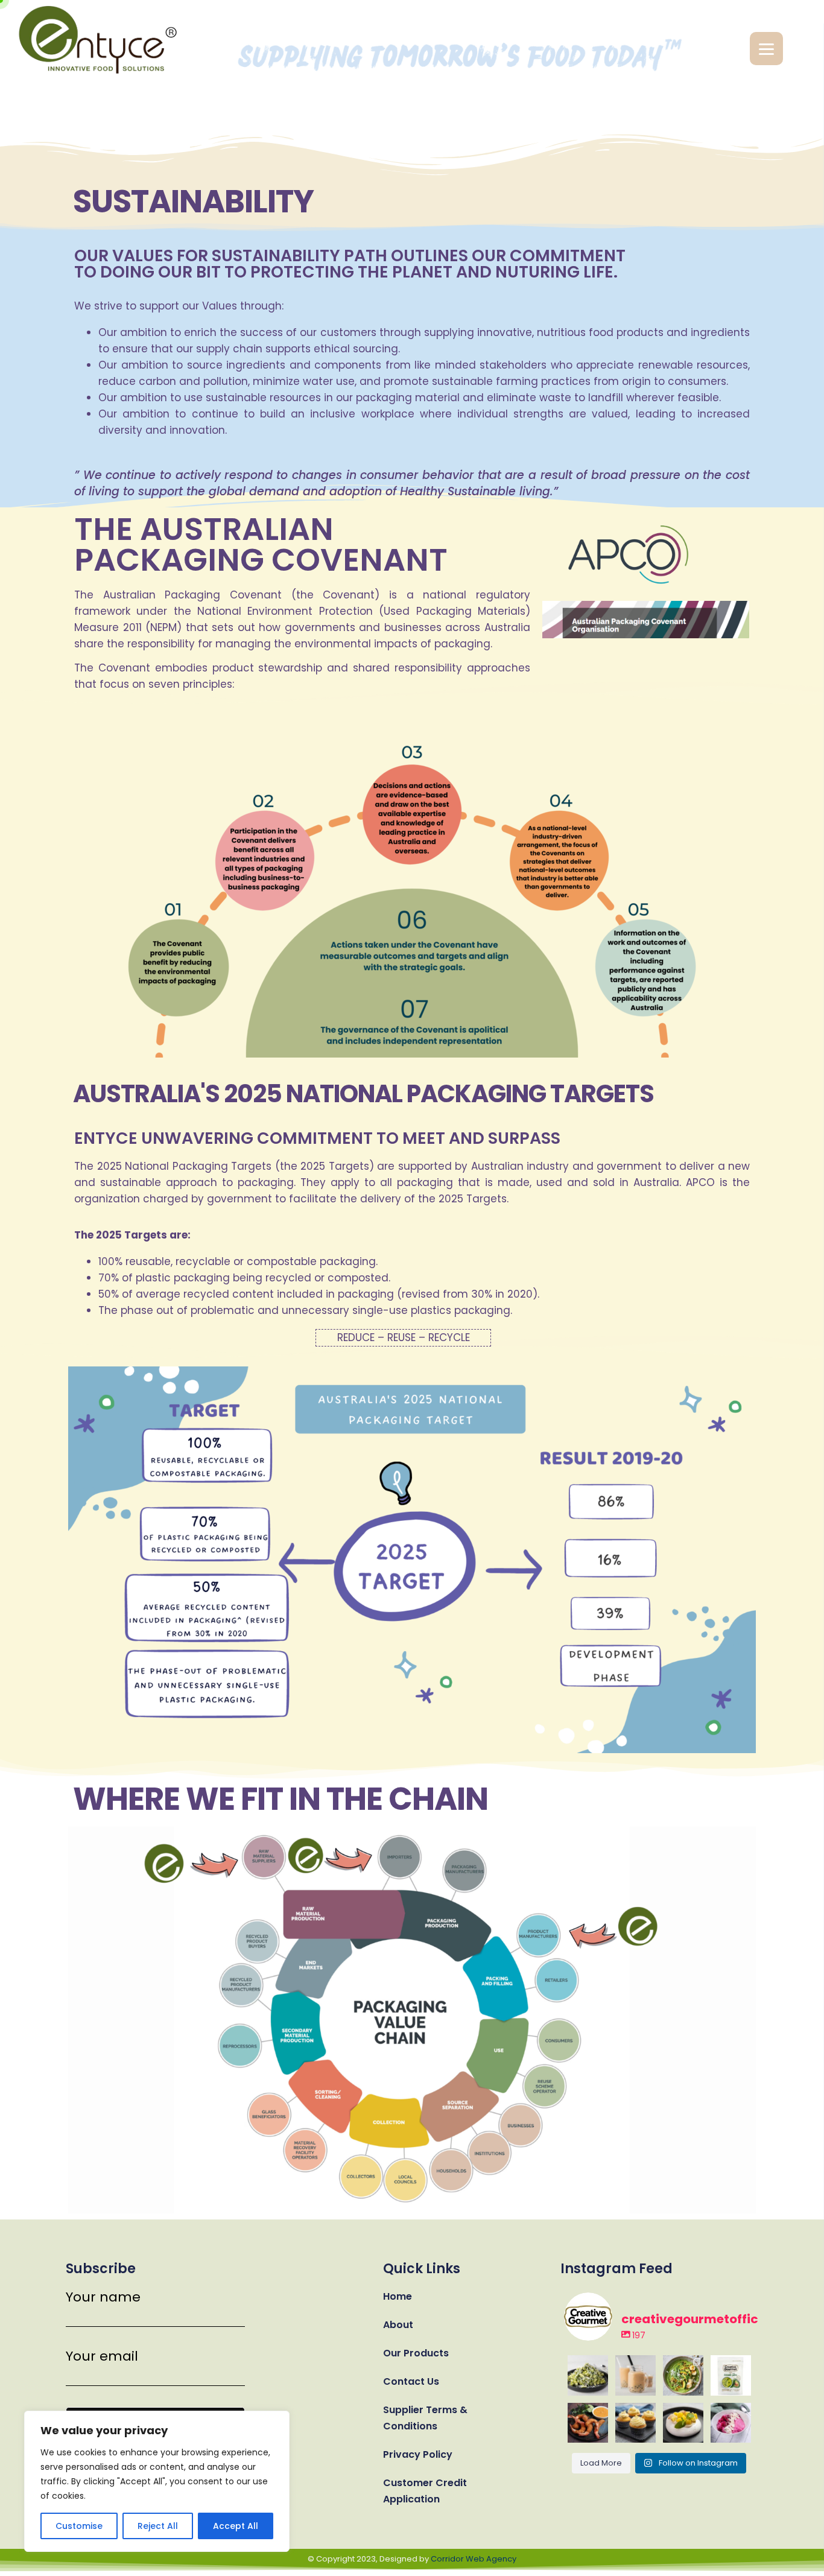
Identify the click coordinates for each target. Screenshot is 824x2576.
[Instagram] (601, 2388)
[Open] (588, 2375)
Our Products (416, 2353)
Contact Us (411, 2381)
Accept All (236, 2526)
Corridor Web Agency (474, 2559)
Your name (103, 2298)
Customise (79, 2526)
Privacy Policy (418, 2454)
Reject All (158, 2526)
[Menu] (766, 49)
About (398, 2325)
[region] (157, 2481)
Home (398, 2296)
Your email (102, 2357)
